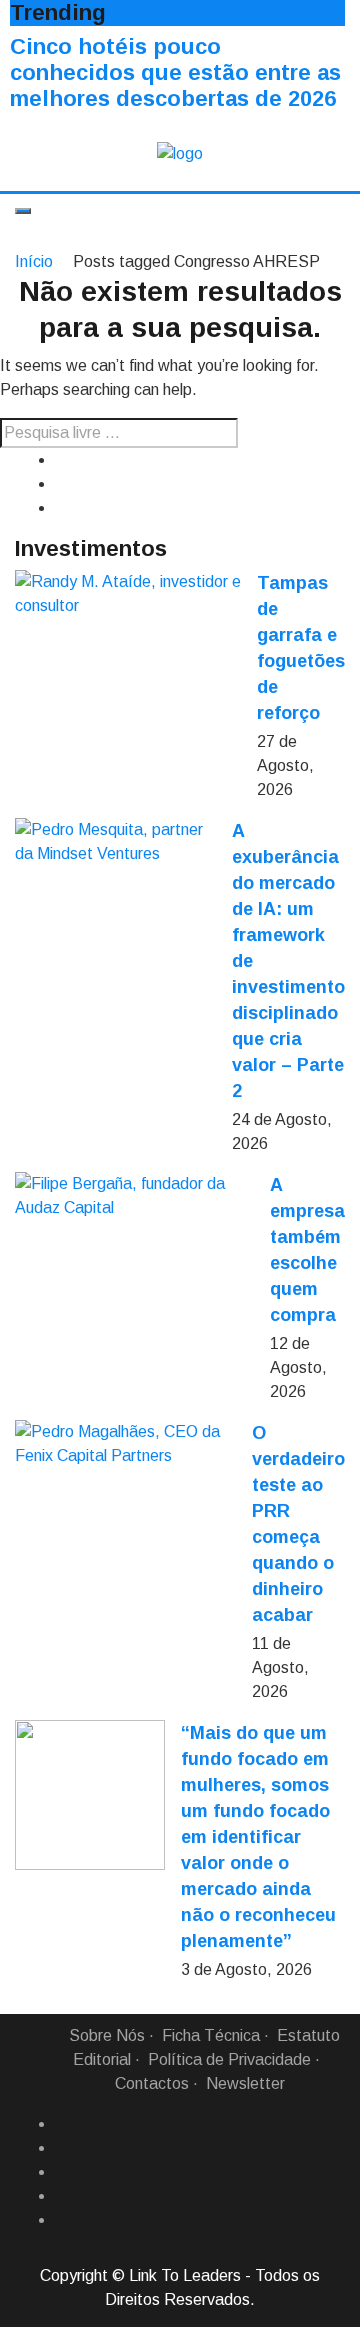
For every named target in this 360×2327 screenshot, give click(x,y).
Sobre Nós (107, 2035)
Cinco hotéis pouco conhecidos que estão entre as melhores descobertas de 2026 (175, 72)
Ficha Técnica (211, 2035)
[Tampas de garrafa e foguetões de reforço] (128, 594)
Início (34, 261)
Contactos (152, 2083)
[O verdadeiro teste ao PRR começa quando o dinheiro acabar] (125, 1444)
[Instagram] (63, 2196)
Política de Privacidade (229, 2059)
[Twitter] (63, 2172)
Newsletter (245, 2083)
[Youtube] (63, 2220)
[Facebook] (63, 2124)
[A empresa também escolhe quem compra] (134, 1196)
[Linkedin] (63, 2148)
